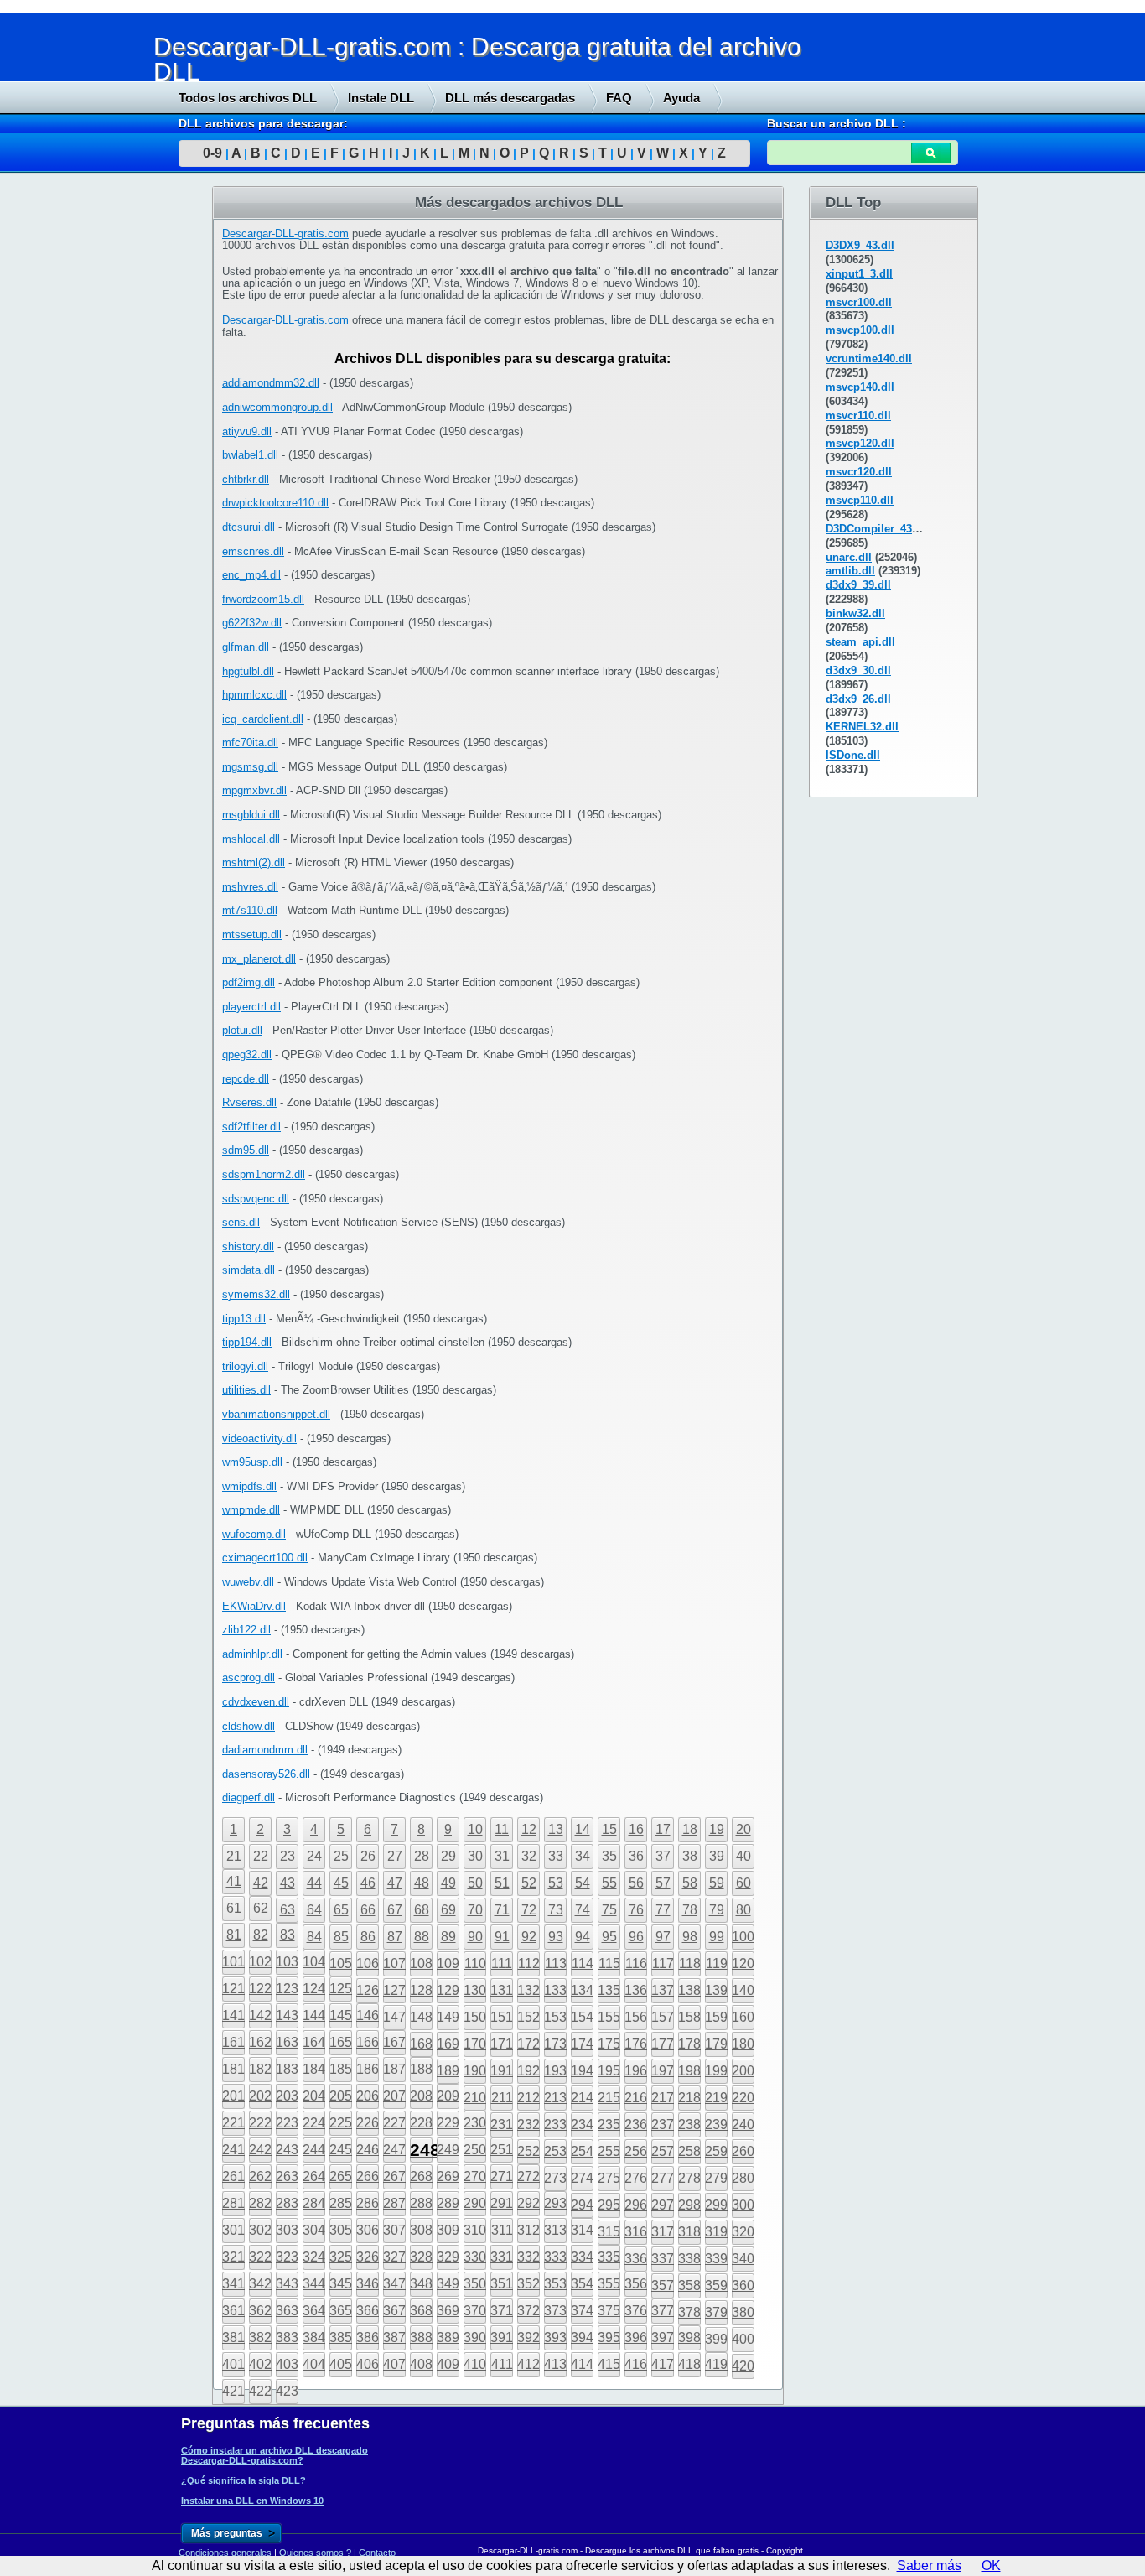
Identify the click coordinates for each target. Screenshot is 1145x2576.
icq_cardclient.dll (263, 719)
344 (314, 2284)
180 (743, 2044)
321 (233, 2257)
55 (609, 1883)
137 (663, 1990)
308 (421, 2230)
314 (582, 2230)
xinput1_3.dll (859, 274)
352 (528, 2284)
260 (743, 2151)
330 (475, 2257)
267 (394, 2176)
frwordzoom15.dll (263, 599)
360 (743, 2285)
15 (609, 1829)
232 (528, 2124)
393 (555, 2337)
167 (394, 2042)
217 (663, 2098)
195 (609, 2071)
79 (717, 1910)
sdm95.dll (246, 1150)
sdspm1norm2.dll (264, 1174)
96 (636, 1937)
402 (260, 2364)
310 (475, 2230)
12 (529, 1829)
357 (663, 2285)
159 (716, 2017)
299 (716, 2205)
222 (260, 2123)
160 (743, 2017)
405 (341, 2364)
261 (233, 2176)
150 (475, 2017)
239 (716, 2124)
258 (689, 2151)
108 (421, 1963)
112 (529, 1963)
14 (583, 1829)
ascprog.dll (249, 1678)
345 (341, 2284)
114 (583, 1963)
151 (502, 2017)
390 (475, 2337)
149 (448, 2017)
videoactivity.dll (259, 1439)
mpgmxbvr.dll (254, 790)
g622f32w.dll (252, 623)
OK (991, 2566)
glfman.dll (246, 647)
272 (528, 2176)
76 (636, 1910)
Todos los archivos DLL (248, 98)
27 (395, 1856)
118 (690, 1963)
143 (287, 2015)
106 (368, 1963)
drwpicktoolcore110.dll (275, 503)
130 (475, 1990)
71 (502, 1910)
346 (368, 2284)
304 (314, 2230)
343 (287, 2284)
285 (341, 2203)
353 (555, 2284)
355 (609, 2284)
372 (528, 2311)
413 (555, 2364)
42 (261, 1883)
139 (716, 1990)
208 (421, 2096)
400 (743, 2339)
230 (475, 2123)
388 (421, 2337)
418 (689, 2364)
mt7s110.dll (250, 910)
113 (556, 1963)
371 (502, 2311)
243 (287, 2150)
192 (528, 2071)
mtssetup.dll (252, 935)
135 (609, 1990)
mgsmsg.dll (250, 767)
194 (582, 2071)
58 (690, 1883)
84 (314, 1937)
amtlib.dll (850, 571)
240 (743, 2124)
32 (529, 1856)
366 (368, 2311)
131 (502, 1990)
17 (663, 1829)
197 (663, 2071)
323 (287, 2257)
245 (341, 2150)
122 (260, 1989)
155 (609, 2017)
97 (663, 1937)
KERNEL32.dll (862, 727)
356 (636, 2284)
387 (394, 2337)
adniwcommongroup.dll (277, 407)
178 (689, 2044)
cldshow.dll (249, 1726)
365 (341, 2311)
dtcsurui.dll (249, 527)
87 (395, 1937)
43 (288, 1883)
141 (233, 2015)
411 (502, 2364)
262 (260, 2176)
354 (582, 2284)
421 (233, 2391)
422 (260, 2391)
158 (689, 2017)
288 (421, 2203)
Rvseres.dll (249, 1102)
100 (743, 1937)
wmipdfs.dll (249, 1486)
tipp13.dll (244, 1319)
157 (663, 2017)
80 (743, 1910)
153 (555, 2017)
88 (422, 1937)
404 (314, 2364)
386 (368, 2337)
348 (421, 2284)
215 (609, 2098)
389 (448, 2337)
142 (260, 2015)
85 (341, 1937)
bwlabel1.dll (250, 455)
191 (502, 2071)
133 (555, 1990)
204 (314, 2096)
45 (341, 1883)
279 (716, 2178)
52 (529, 1883)
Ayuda (681, 98)
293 (555, 2203)
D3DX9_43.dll (860, 245)
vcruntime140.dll (869, 358)
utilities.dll (246, 1390)
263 (287, 2176)
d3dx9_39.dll (858, 585)
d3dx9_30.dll (858, 670)
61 (234, 1908)
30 (475, 1856)
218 (689, 2098)
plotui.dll (242, 1030)
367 (394, 2311)
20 (743, 1829)
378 (689, 2312)
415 (609, 2364)
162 (260, 2042)
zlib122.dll (246, 1630)
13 (556, 1829)
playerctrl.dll (251, 1007)
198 (689, 2071)
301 (233, 2230)
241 (233, 2150)
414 (582, 2364)
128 (421, 1990)
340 (743, 2259)
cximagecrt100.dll (265, 1558)
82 (261, 1935)
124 (314, 1989)
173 (555, 2044)
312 (528, 2230)
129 (448, 1990)
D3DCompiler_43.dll (877, 529)
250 (475, 2150)
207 (394, 2096)
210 (475, 2098)
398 (689, 2337)
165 (341, 2042)
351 (502, 2284)
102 (260, 1962)
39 (717, 1856)
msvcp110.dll (860, 500)
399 (716, 2339)
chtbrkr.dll (246, 479)
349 (448, 2284)
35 (609, 1856)
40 (743, 1856)
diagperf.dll (249, 1797)
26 (368, 1856)
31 (502, 1856)
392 (528, 2337)
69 (448, 1910)
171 (502, 2044)
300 (743, 2205)
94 (583, 1937)
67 (395, 1910)
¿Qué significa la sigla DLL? (244, 2480)
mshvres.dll (250, 887)
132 (528, 1990)
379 (716, 2312)
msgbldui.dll (251, 815)
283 (287, 2203)
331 (502, 2257)
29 (448, 1856)
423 (287, 2391)
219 (716, 2098)
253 (555, 2151)
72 (529, 1910)
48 (422, 1883)
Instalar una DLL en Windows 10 (252, 2501)
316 (636, 2232)
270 (475, 2176)
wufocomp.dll (254, 1534)
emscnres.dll (253, 551)
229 (448, 2123)
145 (341, 2015)
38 (690, 1856)
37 (663, 1856)
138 (689, 1990)
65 (341, 1910)
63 (288, 1910)
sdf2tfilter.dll (251, 1127)
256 (636, 2151)
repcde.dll (246, 1079)
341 (233, 2284)
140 (743, 1990)
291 (502, 2203)
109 (448, 1963)
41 (234, 1881)
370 (475, 2311)
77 (663, 1910)
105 (341, 1963)
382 (260, 2337)
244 (314, 2150)
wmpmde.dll (251, 1510)
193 (555, 2071)
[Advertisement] (126, 442)
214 (582, 2098)
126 (368, 1990)
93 (556, 1937)
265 (341, 2176)
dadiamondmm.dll (265, 1750)
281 (233, 2203)
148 (421, 2017)
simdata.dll (249, 1270)
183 (287, 2069)
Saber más (929, 2566)
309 (448, 2230)
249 (448, 2150)
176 (636, 2044)
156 (636, 2017)
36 (636, 1856)
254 (582, 2151)
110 (475, 1963)
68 (422, 1910)
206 (368, 2096)
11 (502, 1829)
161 (233, 2042)
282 (260, 2203)
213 (555, 2098)
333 (555, 2257)
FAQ (619, 98)
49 (448, 1883)
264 (314, 2176)
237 (663, 2124)
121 (233, 1989)
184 (314, 2069)
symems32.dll (256, 1294)
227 (394, 2123)
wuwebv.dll (248, 1582)
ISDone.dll (853, 755)
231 (502, 2124)
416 (636, 2364)
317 (663, 2232)
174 (582, 2044)
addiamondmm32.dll (271, 383)
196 (636, 2071)
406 (368, 2364)
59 (717, 1883)
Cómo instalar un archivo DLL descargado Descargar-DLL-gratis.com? (275, 2455)
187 (394, 2069)
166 (368, 2042)
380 (743, 2312)
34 (583, 1856)
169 (448, 2044)
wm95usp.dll (252, 1462)
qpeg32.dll (247, 1054)
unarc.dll (849, 557)
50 (475, 1883)
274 (582, 2178)
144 (314, 2015)
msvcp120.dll (860, 443)
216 (636, 2098)
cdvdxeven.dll (256, 1702)
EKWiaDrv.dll (254, 1606)
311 (502, 2230)
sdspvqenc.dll (256, 1199)
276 (636, 2178)
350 (475, 2284)
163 (287, 2042)
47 (395, 1883)
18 (690, 1829)
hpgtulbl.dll (248, 671)
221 (233, 2123)
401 (233, 2364)
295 (609, 2205)
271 (502, 2176)
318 (689, 2232)
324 (314, 2257)
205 (341, 2096)
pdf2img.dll (249, 982)
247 (394, 2150)
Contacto (377, 2553)
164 (314, 2042)
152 (528, 2017)
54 (583, 1883)
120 (743, 1963)
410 (475, 2364)
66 (368, 1910)
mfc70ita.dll (250, 743)
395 (609, 2337)
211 (502, 2098)
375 (609, 2311)
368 (421, 2311)
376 (636, 2311)
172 (528, 2044)
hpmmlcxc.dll (254, 695)
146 (368, 2015)
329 (448, 2257)
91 (502, 1937)
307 (394, 2230)
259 (716, 2151)
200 (743, 2071)
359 (716, 2285)
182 (260, 2069)
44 (314, 1883)
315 (609, 2232)
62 (261, 1908)
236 (636, 2124)
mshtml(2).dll (254, 862)
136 (636, 1990)
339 (716, 2259)
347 (394, 2284)
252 (528, 2151)
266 (368, 2176)
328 (421, 2257)
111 (502, 1963)
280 (743, 2178)
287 (394, 2203)
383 (287, 2337)
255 (609, 2151)
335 (609, 2257)
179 (716, 2044)
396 (636, 2337)
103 (287, 1962)
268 (421, 2176)
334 (582, 2257)
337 (663, 2259)
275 (609, 2178)
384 (314, 2337)
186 (368, 2069)
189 (448, 2071)
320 (743, 2232)
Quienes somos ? (315, 2553)
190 (475, 2071)
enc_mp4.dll (251, 575)
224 (314, 2123)
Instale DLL (381, 98)
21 (234, 1856)
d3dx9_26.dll (858, 699)
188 (421, 2069)
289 (448, 2203)
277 (663, 2178)
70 (475, 1910)
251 (502, 2150)
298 (689, 2205)
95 (609, 1937)
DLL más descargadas (510, 98)
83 (288, 1935)
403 (287, 2364)
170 (475, 2044)
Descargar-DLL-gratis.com (285, 234)
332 (528, 2257)
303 (287, 2230)
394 (582, 2337)
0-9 (212, 153)
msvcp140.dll (860, 387)
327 (394, 2257)
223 (287, 2123)
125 (341, 1989)
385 (341, 2337)
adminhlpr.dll (252, 1654)
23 (288, 1856)
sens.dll (241, 1222)
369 (448, 2311)
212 (528, 2098)
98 (690, 1937)
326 (368, 2257)
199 (716, 2071)
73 (556, 1910)
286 (368, 2203)
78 (690, 1910)
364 (314, 2311)
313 (555, 2230)
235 (609, 2124)
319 (716, 2232)
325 (341, 2257)
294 (582, 2205)
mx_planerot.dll (259, 959)
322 (260, 2257)
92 (529, 1937)
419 (716, 2364)
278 (689, 2178)
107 (394, 1963)
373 (555, 2311)
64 (314, 1910)
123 (287, 1989)
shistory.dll (248, 1246)
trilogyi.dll (245, 1366)
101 (233, 1962)
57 (663, 1883)
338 (689, 2259)
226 (368, 2123)
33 (556, 1856)
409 (448, 2364)
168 (421, 2044)
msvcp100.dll (860, 330)
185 (341, 2069)
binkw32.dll (855, 613)
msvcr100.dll (859, 302)
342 (260, 2284)
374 (582, 2311)
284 (314, 2203)
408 (421, 2364)
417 (663, 2364)
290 (475, 2203)
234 (582, 2124)
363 (287, 2311)
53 (556, 1883)
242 (260, 2150)
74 (583, 1910)
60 (743, 1883)
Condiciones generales (225, 2553)
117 (663, 1963)
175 (609, 2044)
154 (582, 2017)
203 (287, 2096)
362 (260, 2311)
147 (394, 2017)
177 (663, 2044)
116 (636, 1963)
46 (368, 1883)
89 (448, 1937)
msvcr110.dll (858, 415)
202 (260, 2096)
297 (663, 2205)
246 (368, 2150)
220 (743, 2098)
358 (689, 2285)
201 (233, 2096)
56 (636, 1883)
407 (394, 2364)
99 (717, 1937)
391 (502, 2337)
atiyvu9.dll (247, 431)
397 (663, 2337)
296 (636, 2205)
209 (448, 2096)
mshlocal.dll (251, 839)
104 (314, 1962)
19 (717, 1829)
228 (421, 2123)
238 (689, 2124)
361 (233, 2311)
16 (636, 1829)
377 (663, 2311)
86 (368, 1937)
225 (341, 2123)
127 (394, 1990)
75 (609, 1910)
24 (314, 1856)
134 (582, 1990)
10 (475, 1829)
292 (528, 2203)
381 (233, 2337)
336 (636, 2259)
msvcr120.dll (859, 472)
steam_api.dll (860, 642)
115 (609, 1963)
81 (234, 1935)
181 (233, 2069)
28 (422, 1856)
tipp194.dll (247, 1342)
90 (475, 1937)
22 (261, 1856)
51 (502, 1883)
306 (368, 2230)
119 (717, 1963)
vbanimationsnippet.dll (276, 1414)
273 (555, 2178)
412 (528, 2364)
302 (260, 2230)
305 (341, 2230)
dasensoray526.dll (266, 1774)
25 (341, 1856)
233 (555, 2124)
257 (663, 2151)
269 (448, 2176)
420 (743, 2366)
